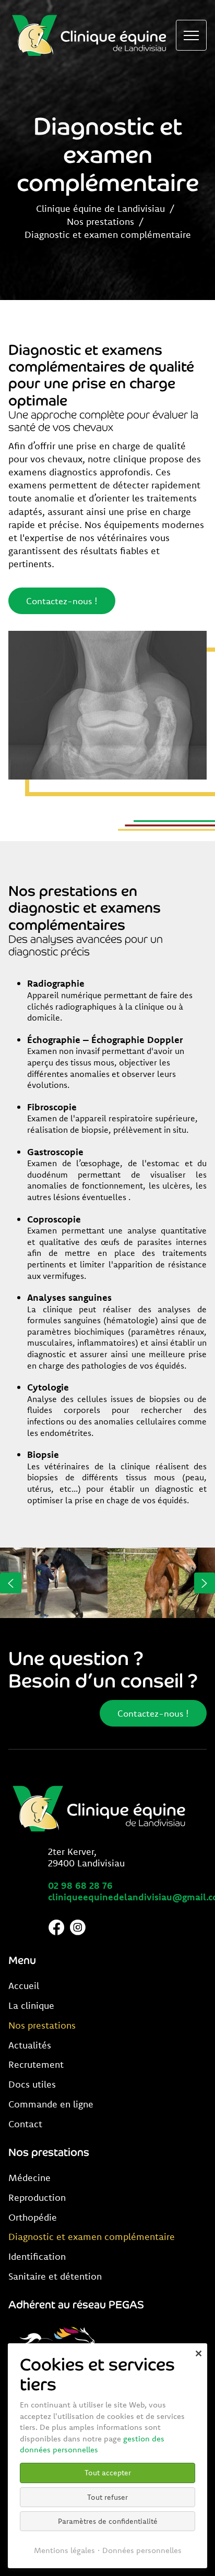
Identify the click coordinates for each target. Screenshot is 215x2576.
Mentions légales (64, 2550)
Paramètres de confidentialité (108, 2521)
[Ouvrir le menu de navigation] (191, 35)
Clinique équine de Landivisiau (100, 208)
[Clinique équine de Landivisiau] (90, 35)
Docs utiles (32, 2084)
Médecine (29, 2178)
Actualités (30, 2045)
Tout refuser (107, 2497)
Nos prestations (100, 221)
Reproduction (37, 2198)
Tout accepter (108, 2473)
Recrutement (36, 2065)
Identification (37, 2257)
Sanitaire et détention (55, 2277)
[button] (11, 1583)
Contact (25, 2124)
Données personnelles (142, 2550)
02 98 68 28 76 (80, 1885)
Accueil (24, 1986)
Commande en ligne (51, 2104)
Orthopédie (33, 2218)
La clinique (31, 2006)
